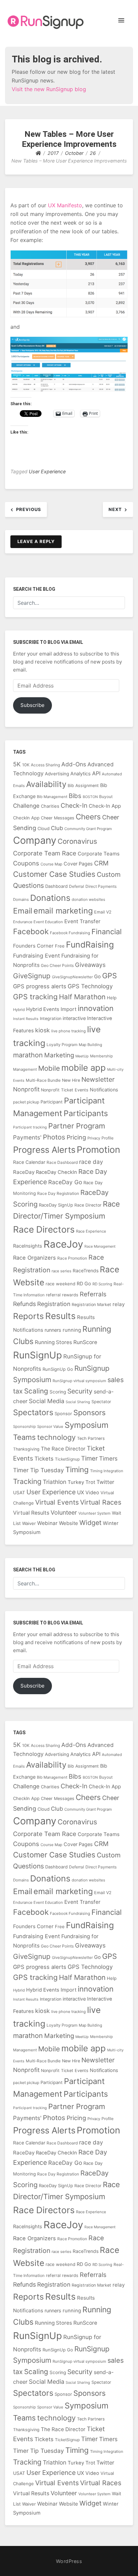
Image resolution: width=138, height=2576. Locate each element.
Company (35, 840)
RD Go (84, 1283)
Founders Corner (33, 946)
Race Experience (91, 1231)
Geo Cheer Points (57, 965)
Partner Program (77, 1126)
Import (68, 1009)
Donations (50, 898)
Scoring (58, 1392)
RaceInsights (28, 1246)
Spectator (101, 1402)
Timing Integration (107, 1471)
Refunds (24, 1304)
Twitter (105, 1482)
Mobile (49, 1068)
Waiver (29, 1523)
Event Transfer (82, 921)
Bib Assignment (83, 786)
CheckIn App (26, 818)
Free (60, 946)
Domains (21, 899)
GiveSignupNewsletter (72, 977)
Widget (90, 1523)
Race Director (88, 1205)
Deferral (77, 886)
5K (17, 764)
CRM (101, 863)
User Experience (47, 471)
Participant (52, 1102)
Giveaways (90, 965)
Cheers (88, 817)
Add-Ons (74, 764)
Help (112, 998)
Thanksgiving (26, 1449)
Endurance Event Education (38, 922)
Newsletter (98, 1079)
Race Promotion (72, 1258)
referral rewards (62, 1295)
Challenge (26, 806)
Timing (77, 1469)
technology (56, 1437)
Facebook (31, 931)
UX (81, 1492)
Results (60, 1316)
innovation (96, 1008)
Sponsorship (24, 1427)
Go (97, 977)
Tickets (44, 1459)
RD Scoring (102, 1284)
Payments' (27, 1137)
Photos (54, 1137)
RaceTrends (86, 1270)
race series (61, 1271)
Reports (28, 1316)
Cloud (44, 828)
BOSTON (90, 797)
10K (26, 765)
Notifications (104, 1090)
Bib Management (52, 797)
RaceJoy (63, 1244)
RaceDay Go (65, 1182)
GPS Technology (90, 986)
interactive (74, 1018)
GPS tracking (35, 997)
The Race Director (63, 1449)
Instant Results (26, 1019)
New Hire (71, 1080)
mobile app (84, 1068)
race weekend (60, 1284)
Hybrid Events (43, 1009)
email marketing (63, 911)
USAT (19, 1492)
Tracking (27, 1481)
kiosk (43, 1030)
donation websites (88, 899)
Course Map (51, 864)
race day (91, 1162)
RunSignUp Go (58, 1369)
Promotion (98, 1150)
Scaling (36, 1391)
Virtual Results (31, 1513)
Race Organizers (34, 1258)
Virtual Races (101, 1502)
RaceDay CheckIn (56, 1172)
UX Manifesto (65, 205)
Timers (108, 1458)
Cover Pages (78, 864)
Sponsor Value (50, 1427)
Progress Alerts (44, 1150)
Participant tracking (30, 1127)
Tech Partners (91, 1438)
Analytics (81, 774)
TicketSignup (67, 1459)
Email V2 (103, 912)
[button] (121, 21)
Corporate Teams (99, 854)
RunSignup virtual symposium (79, 1381)
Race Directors (44, 1229)
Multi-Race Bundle (43, 1080)
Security (80, 1391)
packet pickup (26, 1102)
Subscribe (32, 705)
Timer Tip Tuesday (39, 1470)
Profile (108, 1138)
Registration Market (91, 1305)
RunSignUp (38, 1355)
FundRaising (90, 945)
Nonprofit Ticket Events (65, 1090)
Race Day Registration (58, 1193)
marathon (28, 1055)
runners (53, 1330)
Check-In (74, 806)
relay (119, 1304)
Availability (46, 784)
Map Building (90, 1045)
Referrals (93, 1294)
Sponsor (63, 1413)
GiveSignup (32, 976)
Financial (107, 932)
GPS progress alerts (40, 986)
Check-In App (105, 806)
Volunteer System (94, 1513)
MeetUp (82, 1056)
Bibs (75, 796)
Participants (86, 1113)
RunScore (85, 1342)
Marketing (59, 1055)
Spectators (33, 1412)
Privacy (94, 1138)
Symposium (87, 1425)
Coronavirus (77, 841)
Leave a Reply (36, 541)
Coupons (26, 863)
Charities (50, 806)
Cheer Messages (58, 818)
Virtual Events (57, 1502)
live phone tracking (68, 1031)
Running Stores (53, 1342)
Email (23, 911)
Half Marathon (82, 997)
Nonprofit (26, 1089)
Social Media (47, 1401)
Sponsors (89, 1412)
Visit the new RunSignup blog (49, 89)
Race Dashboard (62, 1162)
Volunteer (64, 1512)
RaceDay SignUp (56, 1205)
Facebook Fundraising (70, 933)
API (96, 773)
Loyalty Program (62, 1045)
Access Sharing (45, 765)
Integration (51, 1018)
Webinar (47, 1523)
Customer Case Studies (54, 874)
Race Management (100, 1246)
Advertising (57, 774)
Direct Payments (101, 886)
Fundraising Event (37, 956)
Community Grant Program (88, 829)
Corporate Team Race (45, 853)
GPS (110, 976)
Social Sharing (78, 1402)
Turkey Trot (81, 1482)
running (72, 1330)
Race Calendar (29, 1162)
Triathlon (55, 1482)
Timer (89, 1458)
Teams (24, 1437)
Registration (54, 1304)
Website (68, 1523)
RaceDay (24, 1172)
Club (57, 828)
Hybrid (19, 1010)
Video (92, 1493)
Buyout (106, 797)
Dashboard (56, 886)
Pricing (76, 1137)
